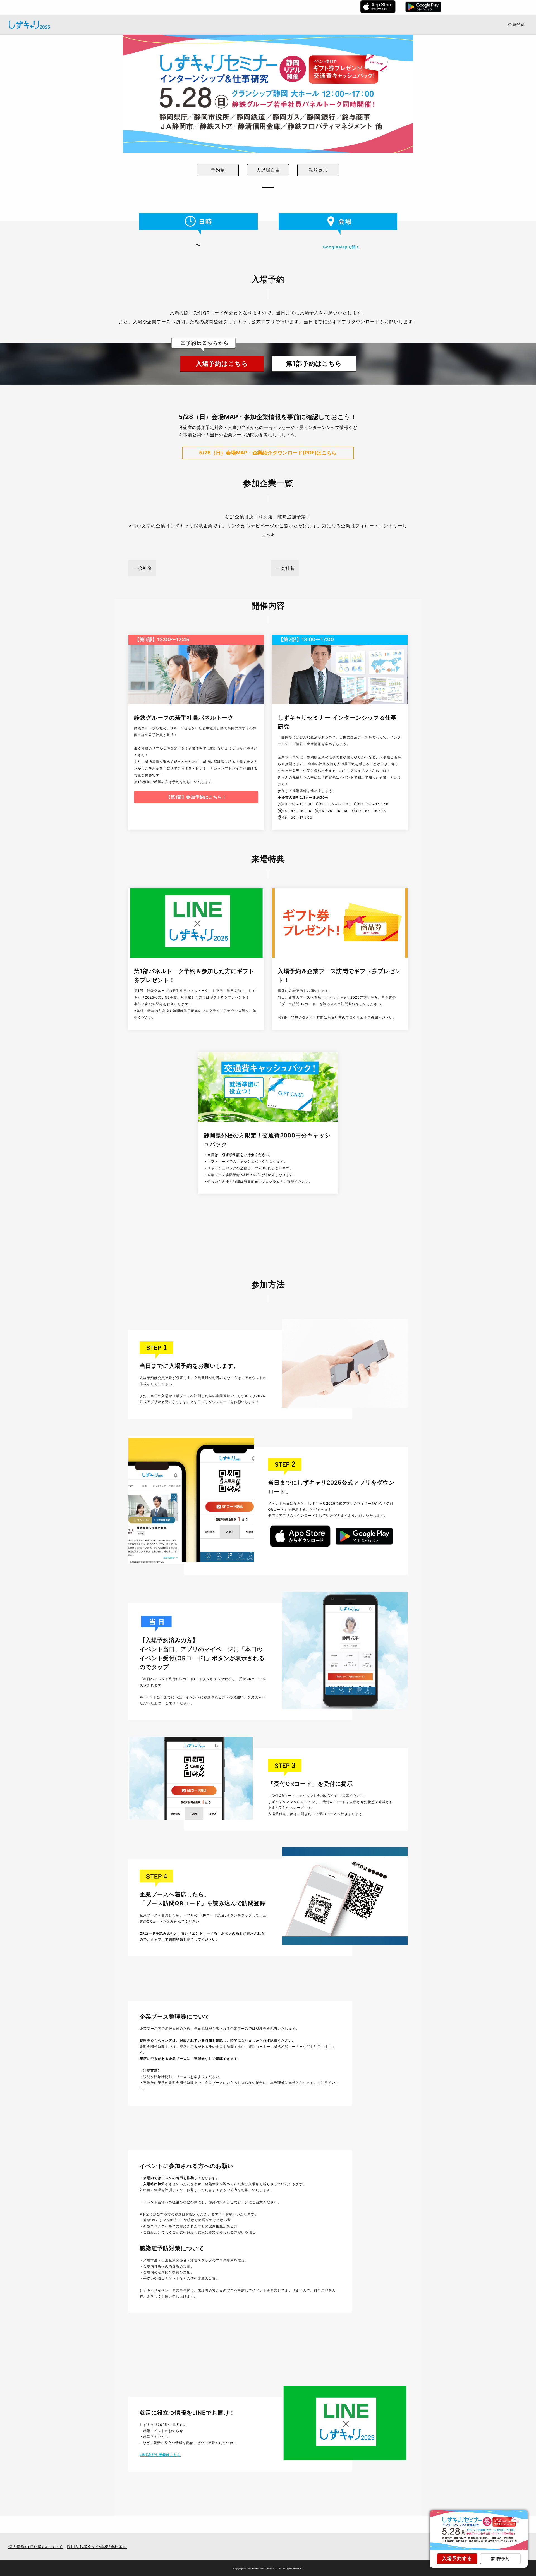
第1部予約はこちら (314, 363)
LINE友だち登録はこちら (160, 2455)
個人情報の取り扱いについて (36, 2547)
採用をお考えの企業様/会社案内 (97, 2547)
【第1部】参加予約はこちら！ (196, 797)
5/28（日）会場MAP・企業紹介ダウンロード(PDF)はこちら (268, 453)
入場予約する (457, 2558)
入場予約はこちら (222, 363)
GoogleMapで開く (341, 247)
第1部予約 (500, 2559)
